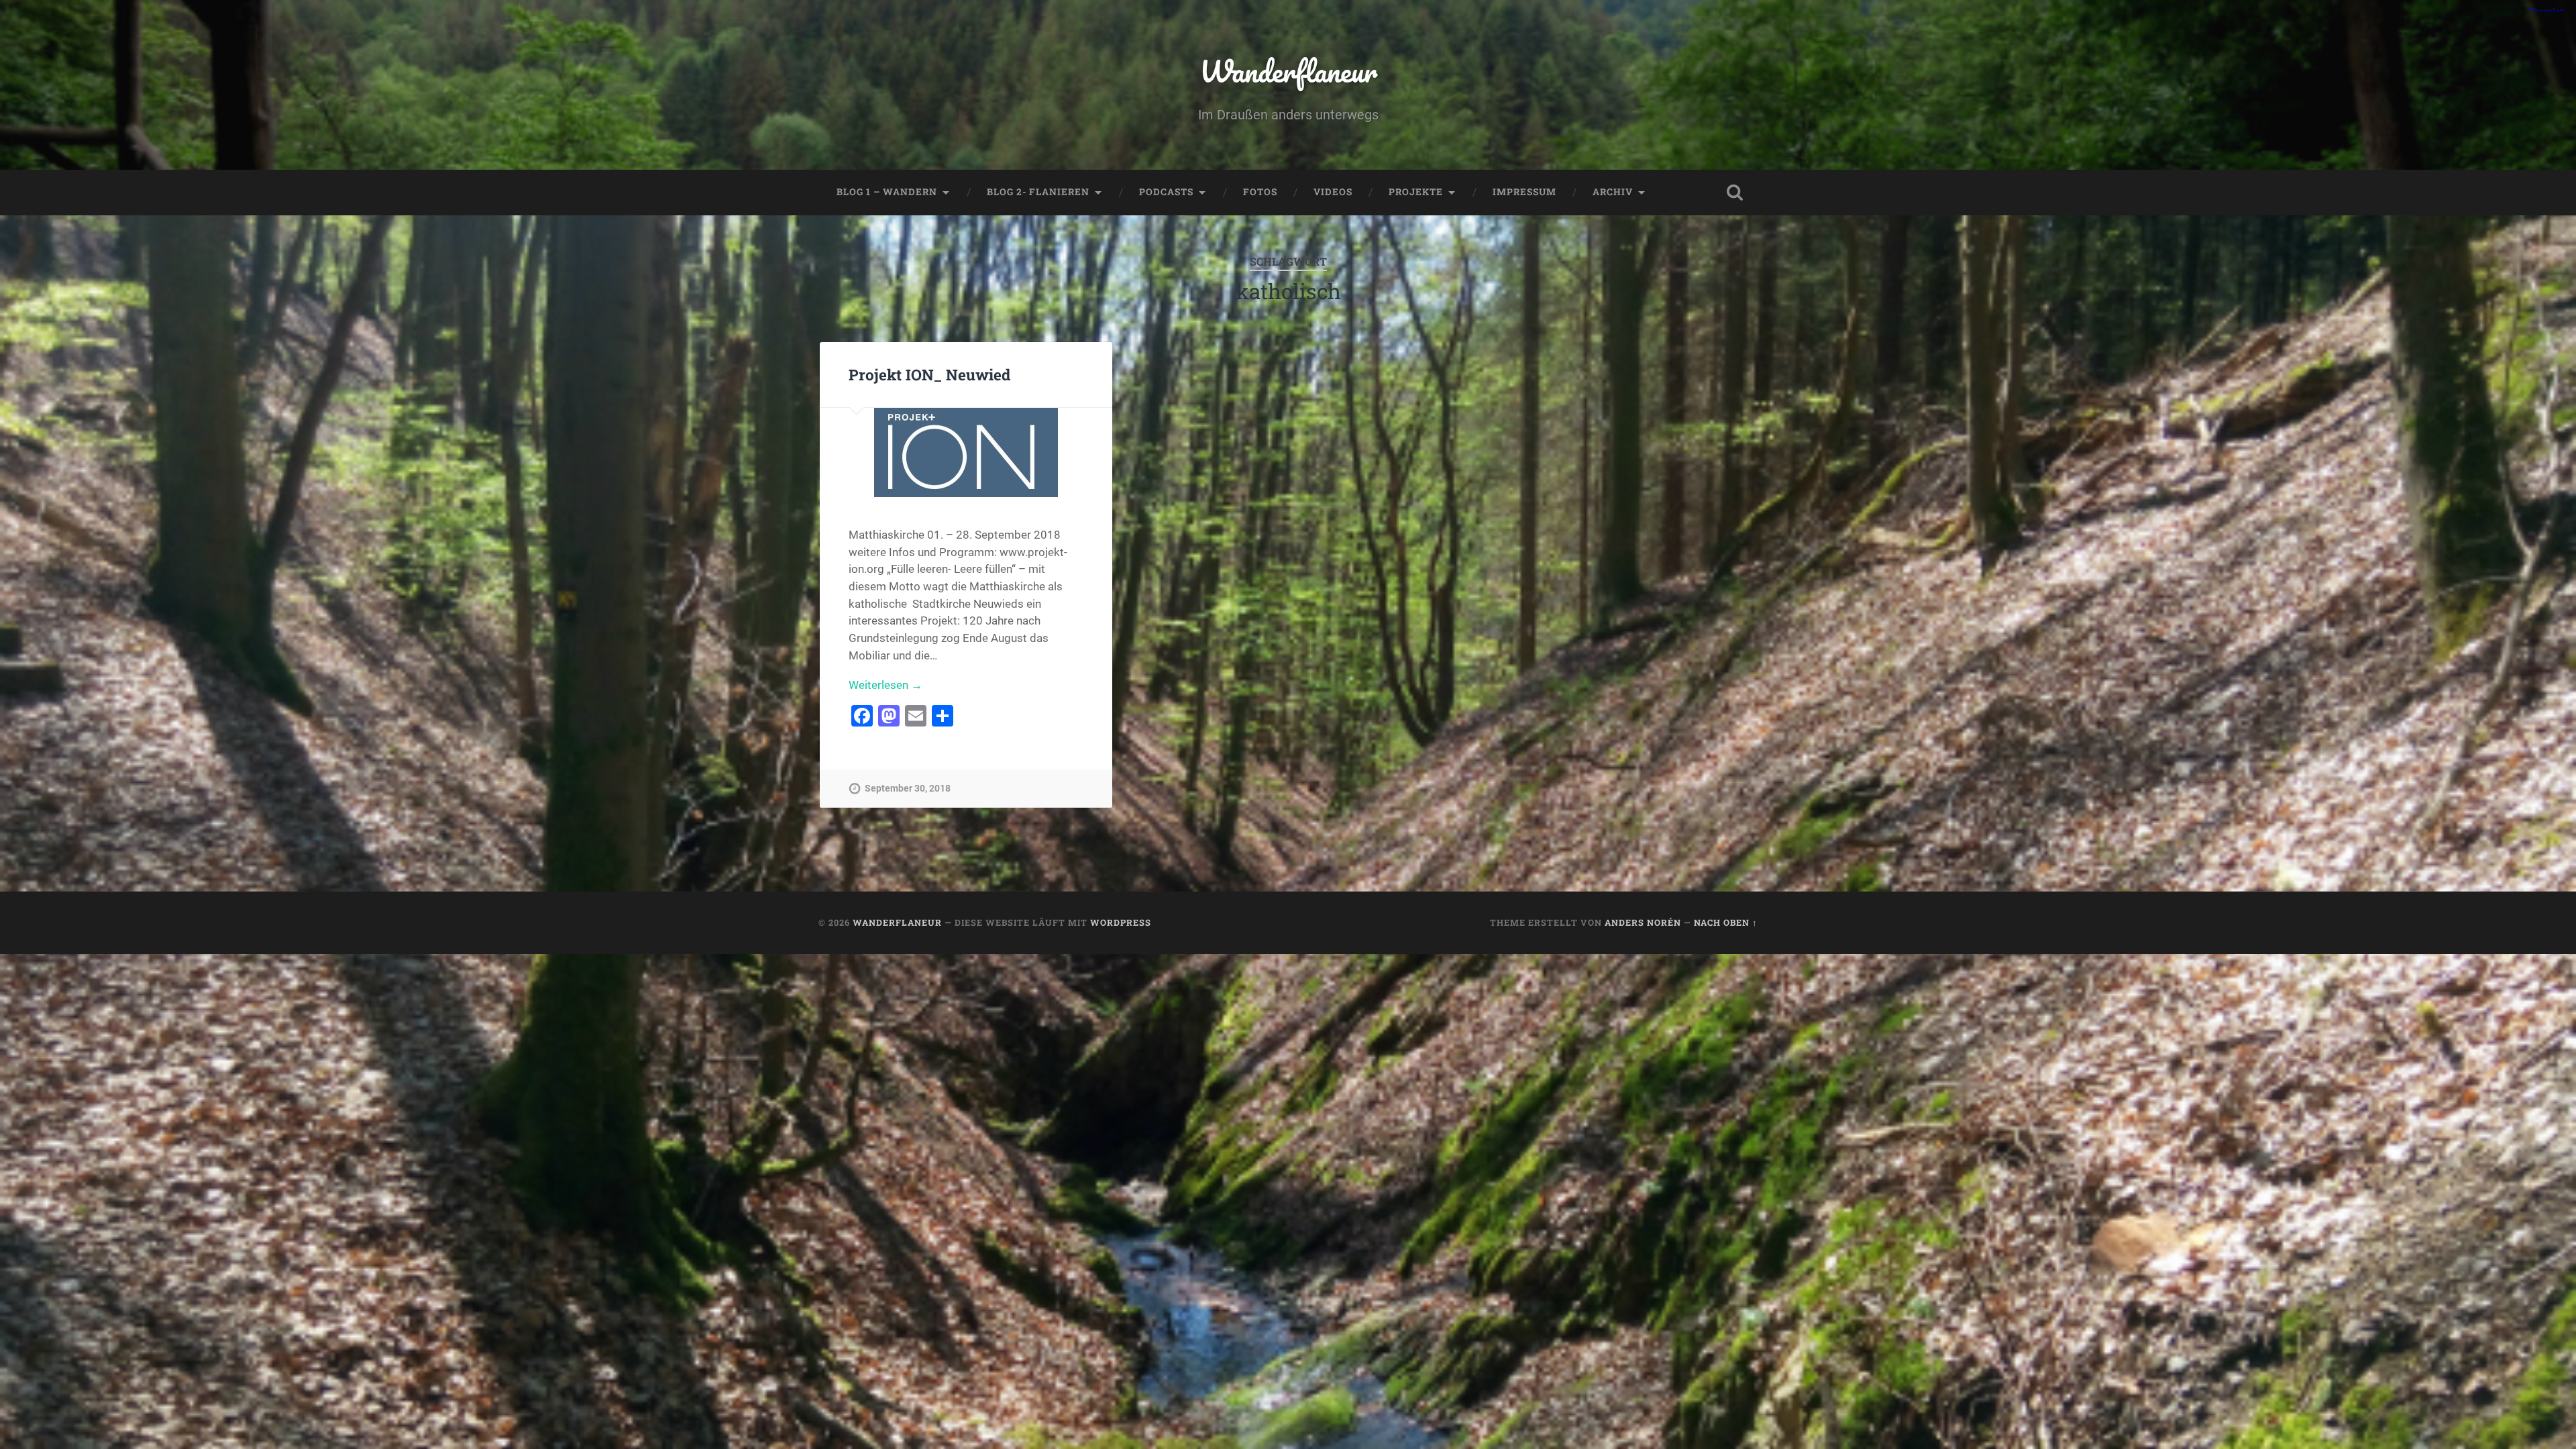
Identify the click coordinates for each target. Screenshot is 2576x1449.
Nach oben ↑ (1726, 922)
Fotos (1260, 192)
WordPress (1121, 922)
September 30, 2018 (908, 789)
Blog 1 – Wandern (887, 192)
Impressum (1524, 192)
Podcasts (1166, 192)
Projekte (1416, 192)
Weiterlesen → (885, 685)
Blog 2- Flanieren (1038, 192)
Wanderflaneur (1288, 71)
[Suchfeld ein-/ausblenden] (1735, 193)
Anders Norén (1643, 922)
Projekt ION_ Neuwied (929, 374)
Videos (1333, 192)
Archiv (1613, 192)
